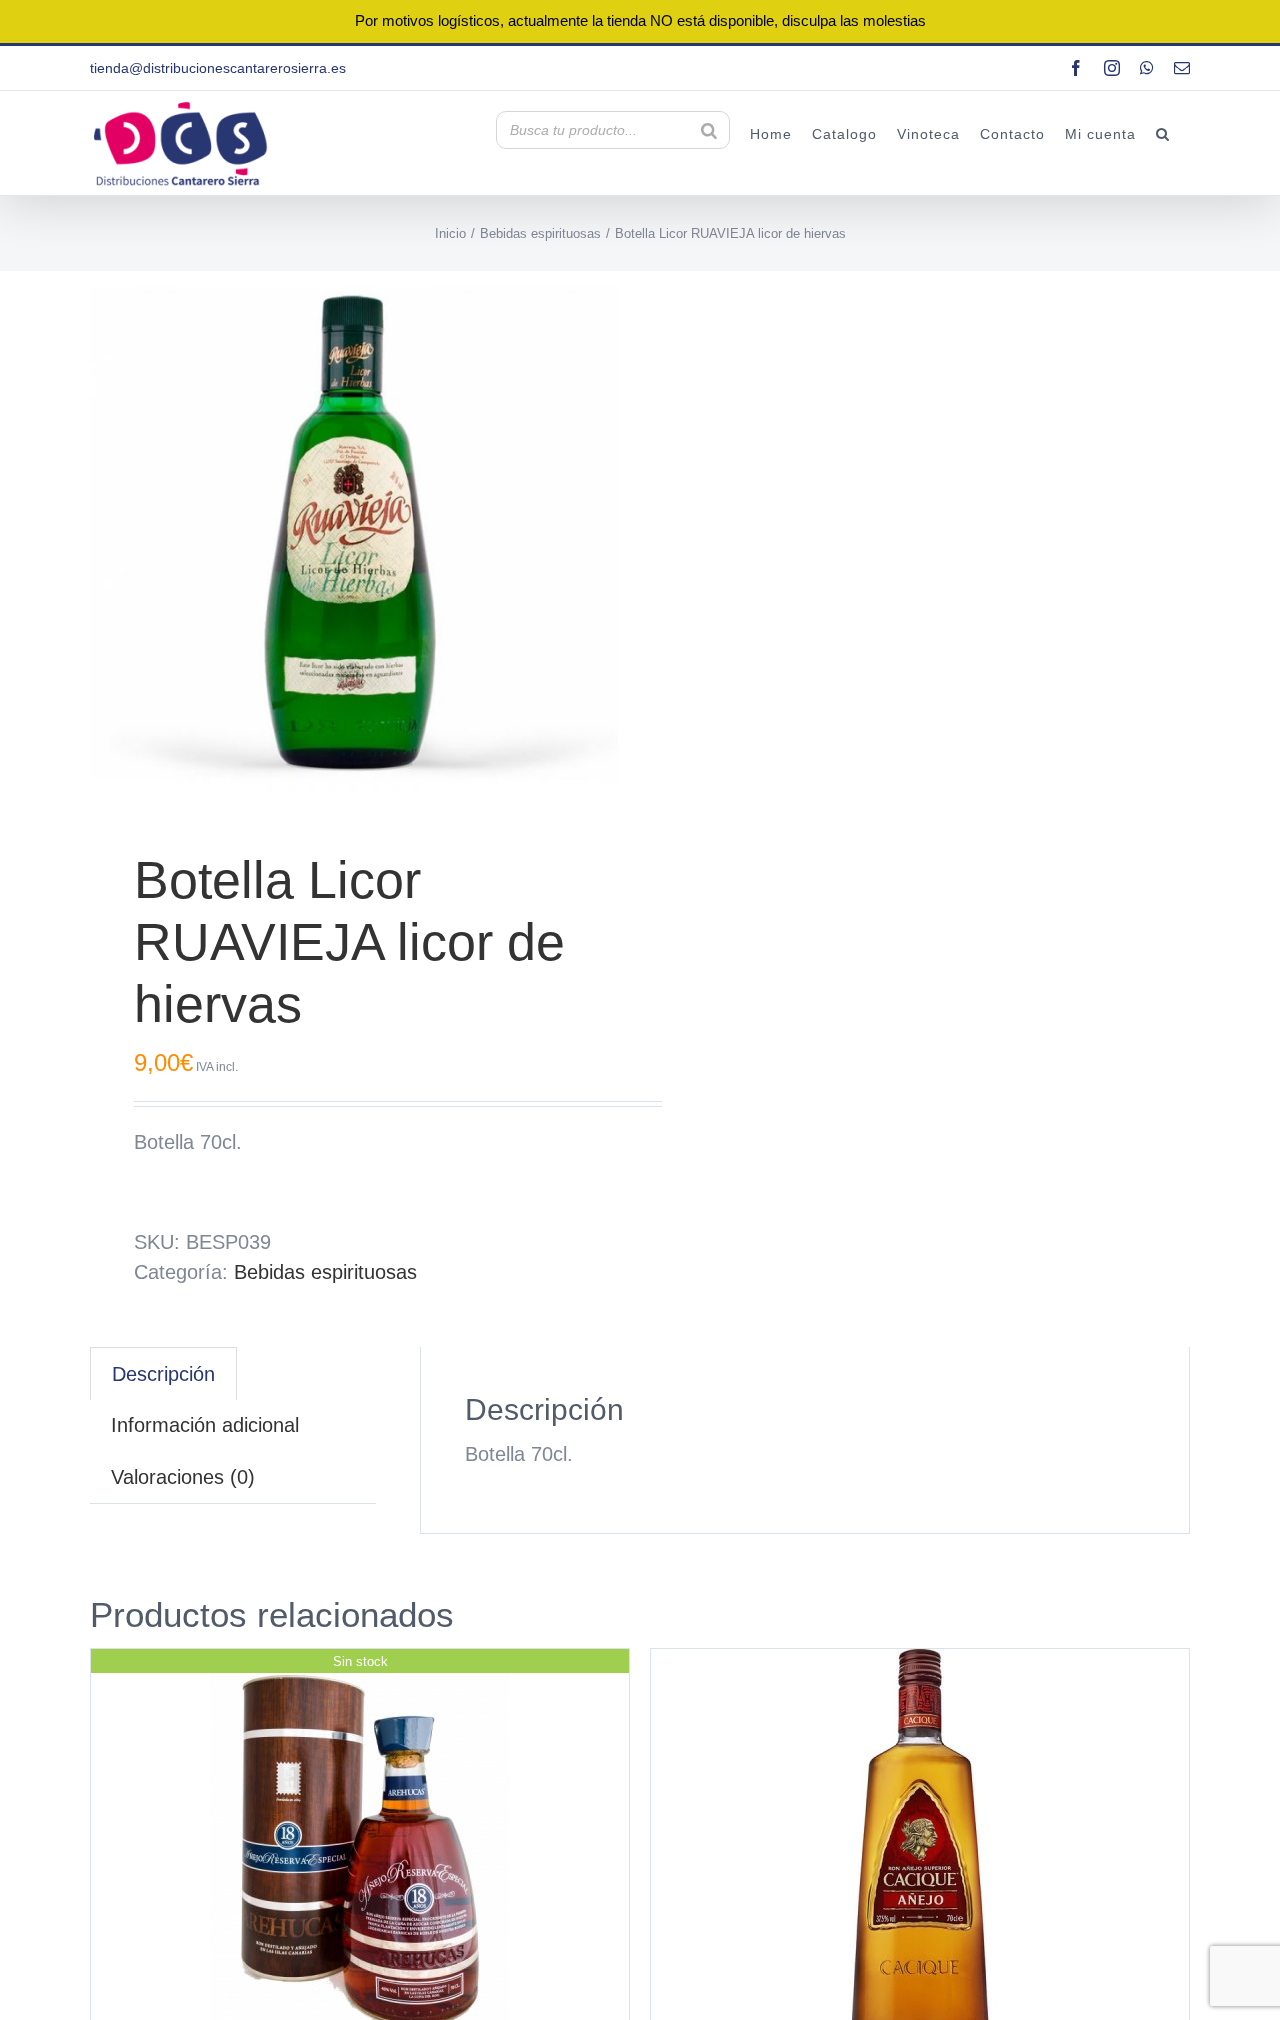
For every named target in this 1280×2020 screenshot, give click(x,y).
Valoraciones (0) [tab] (183, 1477)
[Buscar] (709, 130)
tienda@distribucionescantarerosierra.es (218, 68)
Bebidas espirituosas (325, 1272)
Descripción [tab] (163, 1374)
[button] (1163, 133)
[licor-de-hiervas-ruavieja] (354, 535)
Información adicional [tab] (205, 1425)
